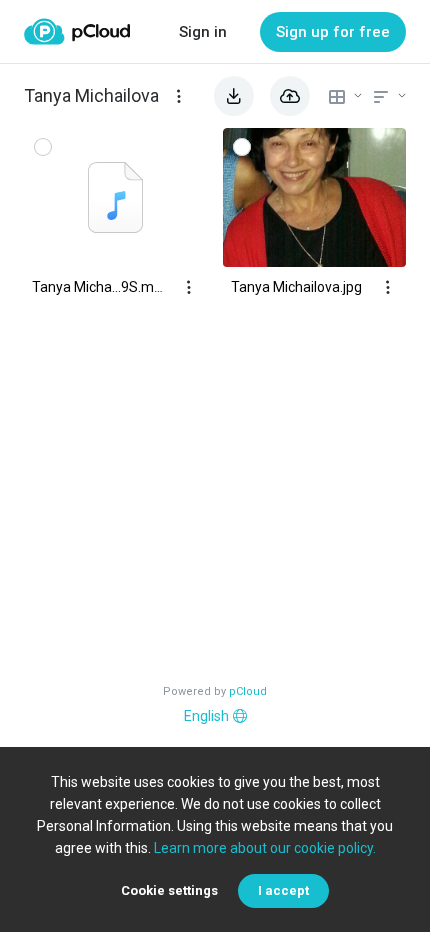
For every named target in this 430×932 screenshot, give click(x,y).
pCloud (248, 691)
